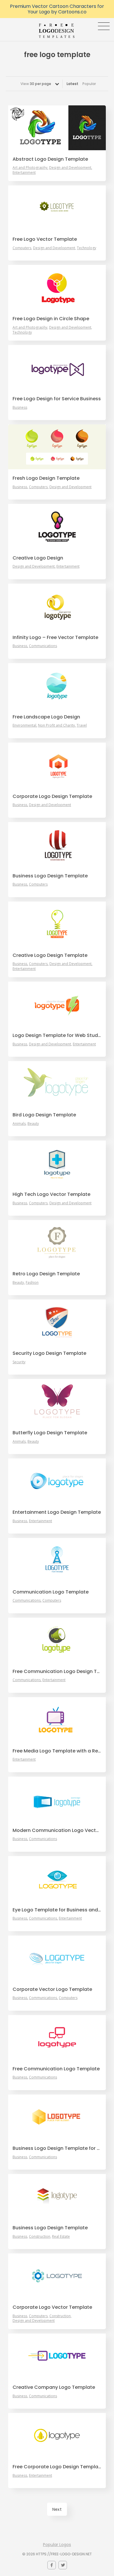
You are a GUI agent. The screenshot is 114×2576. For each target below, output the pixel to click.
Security (19, 1362)
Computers (22, 248)
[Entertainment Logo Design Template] (57, 1481)
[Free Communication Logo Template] (57, 2037)
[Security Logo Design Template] (57, 1322)
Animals (19, 1124)
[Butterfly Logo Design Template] (57, 1401)
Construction (40, 2237)
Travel (82, 725)
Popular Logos (57, 2545)
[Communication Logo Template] (57, 1560)
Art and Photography (30, 168)
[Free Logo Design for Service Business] (57, 367)
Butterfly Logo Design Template (50, 1433)
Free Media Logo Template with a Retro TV (57, 1751)
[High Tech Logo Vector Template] (57, 1163)
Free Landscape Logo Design (46, 717)
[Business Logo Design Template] (57, 844)
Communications (43, 646)
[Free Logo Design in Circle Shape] (57, 287)
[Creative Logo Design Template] (57, 924)
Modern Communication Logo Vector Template (57, 1830)
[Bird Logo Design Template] (57, 1083)
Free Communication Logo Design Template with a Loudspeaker (57, 1672)
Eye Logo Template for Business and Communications (57, 1910)
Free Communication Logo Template (56, 2069)
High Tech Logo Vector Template (51, 1194)
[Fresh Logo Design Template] (57, 447)
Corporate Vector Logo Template (52, 1989)
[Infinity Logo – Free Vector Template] (57, 606)
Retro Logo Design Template (46, 1274)
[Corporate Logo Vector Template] (57, 2276)
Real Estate (61, 2237)
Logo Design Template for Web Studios (57, 1035)
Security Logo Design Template (49, 1353)
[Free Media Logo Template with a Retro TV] (57, 1720)
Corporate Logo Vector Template (52, 2307)
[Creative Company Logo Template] (57, 2356)
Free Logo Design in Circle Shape (51, 319)
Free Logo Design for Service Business (57, 399)
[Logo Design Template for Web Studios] (57, 1004)
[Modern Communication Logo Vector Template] (57, 1799)
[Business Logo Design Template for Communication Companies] (57, 2117)
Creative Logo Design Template (50, 955)
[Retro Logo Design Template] (57, 1242)
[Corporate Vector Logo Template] (57, 1958)
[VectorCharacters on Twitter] (63, 2565)
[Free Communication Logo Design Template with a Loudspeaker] (57, 1640)
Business (20, 408)
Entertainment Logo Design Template (57, 1512)
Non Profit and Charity (56, 725)
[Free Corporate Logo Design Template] (57, 2435)
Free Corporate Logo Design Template (57, 2467)
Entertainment (24, 173)
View (36, 84)
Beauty (33, 1124)
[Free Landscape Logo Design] (57, 686)
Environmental (24, 725)
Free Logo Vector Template (45, 239)
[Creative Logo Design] (57, 526)
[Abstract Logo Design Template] (57, 128)
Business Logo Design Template (50, 876)
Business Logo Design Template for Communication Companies (57, 2148)
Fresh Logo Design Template (46, 478)
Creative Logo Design (38, 558)
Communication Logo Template (51, 1592)
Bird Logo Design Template (44, 1115)
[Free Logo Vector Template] (57, 208)
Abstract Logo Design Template (50, 159)
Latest (72, 84)
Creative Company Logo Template (54, 2387)
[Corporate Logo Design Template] (57, 765)
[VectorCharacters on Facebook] (52, 2565)
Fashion (32, 1283)
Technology (87, 248)
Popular (89, 84)
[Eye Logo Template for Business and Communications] (57, 1879)
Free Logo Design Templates (57, 31)
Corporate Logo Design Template (52, 796)
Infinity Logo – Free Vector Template (55, 638)
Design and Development (70, 168)
